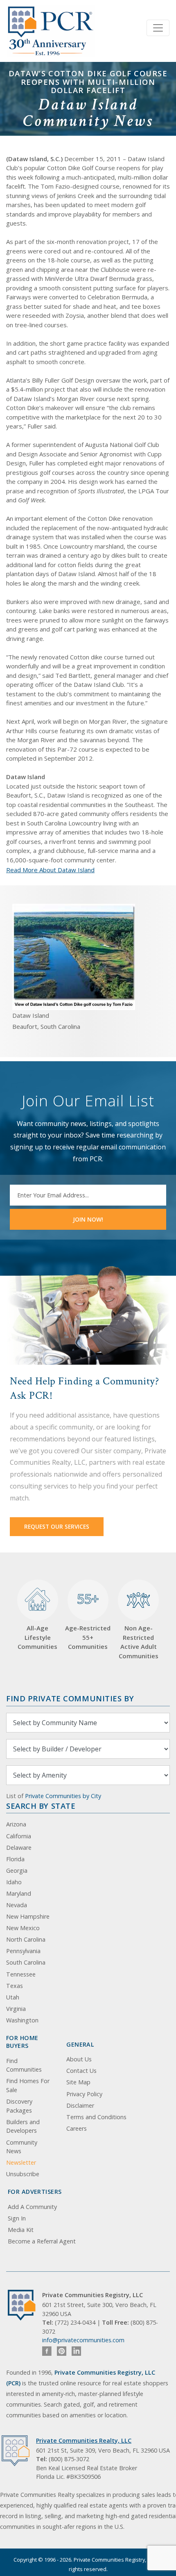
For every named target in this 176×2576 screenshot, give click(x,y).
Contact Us (81, 2071)
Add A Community (32, 2207)
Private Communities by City (63, 1796)
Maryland (19, 1893)
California (19, 1836)
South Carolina (26, 1962)
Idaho (14, 1882)
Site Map (78, 2082)
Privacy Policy (84, 2094)
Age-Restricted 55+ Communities (88, 1620)
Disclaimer (80, 2105)
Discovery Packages (19, 2106)
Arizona (16, 1824)
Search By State (41, 1806)
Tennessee (21, 1974)
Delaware (19, 1848)
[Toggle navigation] (158, 28)
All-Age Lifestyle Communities (37, 1637)
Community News (22, 2147)
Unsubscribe (23, 2174)
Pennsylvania (23, 1951)
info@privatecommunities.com (83, 2340)
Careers (77, 2128)
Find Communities (24, 2065)
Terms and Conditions (96, 2117)
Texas (15, 1986)
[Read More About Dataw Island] (74, 956)
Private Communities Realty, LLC (84, 2440)
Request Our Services (57, 1526)
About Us (79, 2059)
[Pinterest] (62, 2351)
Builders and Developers (23, 2126)
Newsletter (21, 2162)
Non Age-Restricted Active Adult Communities (139, 1642)
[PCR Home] (25, 2305)
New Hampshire (28, 1916)
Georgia (17, 1870)
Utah (13, 1997)
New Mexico (23, 1928)
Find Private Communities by (70, 1698)
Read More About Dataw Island (50, 870)
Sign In (17, 2218)
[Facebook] (47, 2351)
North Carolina (26, 1939)
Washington (22, 2020)
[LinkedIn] (76, 2351)
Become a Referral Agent (42, 2241)
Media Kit (21, 2230)
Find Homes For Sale (28, 2085)
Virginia (16, 2009)
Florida (15, 1859)
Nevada (17, 1905)
